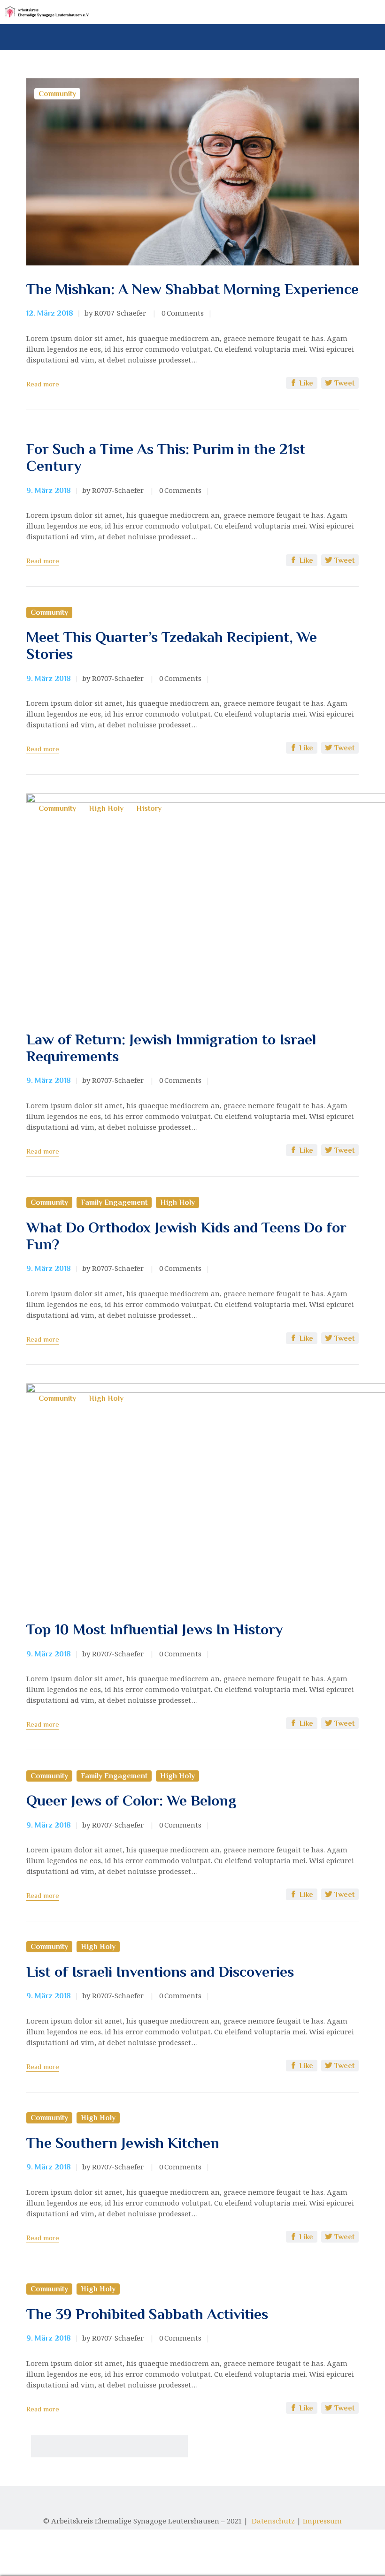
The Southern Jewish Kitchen (123, 2143)
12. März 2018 (50, 313)
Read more (43, 384)
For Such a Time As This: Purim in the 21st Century (166, 457)
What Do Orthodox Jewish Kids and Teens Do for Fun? (186, 1236)
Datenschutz (273, 2521)
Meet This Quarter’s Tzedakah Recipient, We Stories (172, 645)
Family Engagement (114, 1202)
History (149, 808)
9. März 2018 (49, 491)
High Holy (106, 808)
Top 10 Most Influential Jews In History (154, 1629)
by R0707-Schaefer (116, 313)
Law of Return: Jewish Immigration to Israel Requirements (171, 1048)
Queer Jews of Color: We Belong (131, 1800)
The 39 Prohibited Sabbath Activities (147, 2314)
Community (57, 94)
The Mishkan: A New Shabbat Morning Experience (192, 289)
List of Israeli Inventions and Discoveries (160, 1972)
